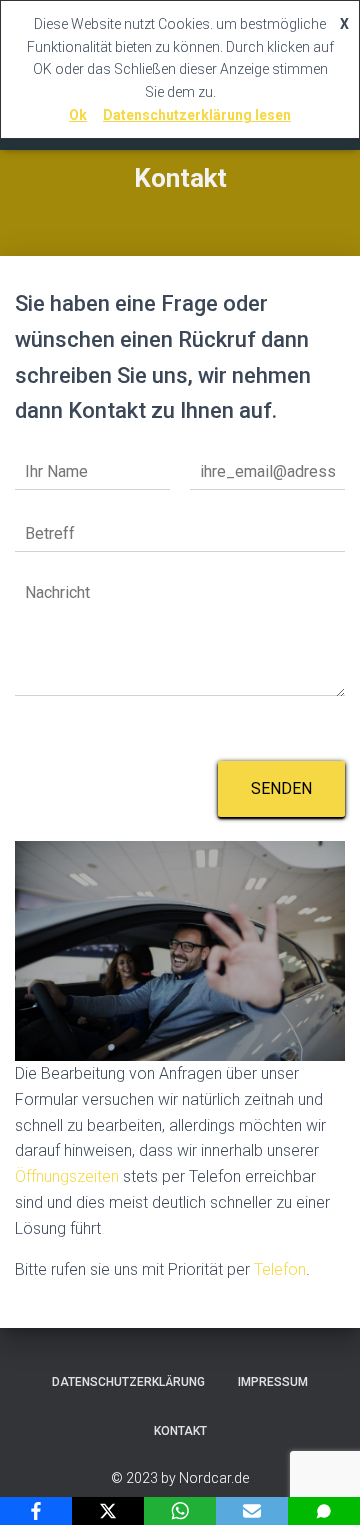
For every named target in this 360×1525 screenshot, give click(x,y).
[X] (108, 1511)
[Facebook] (36, 1511)
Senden (281, 788)
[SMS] (324, 1511)
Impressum (273, 1382)
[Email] (252, 1511)
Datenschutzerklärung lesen (197, 115)
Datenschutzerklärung (128, 1382)
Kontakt (180, 1431)
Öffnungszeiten (67, 1176)
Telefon (280, 1269)
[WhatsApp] (180, 1511)
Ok (78, 115)
